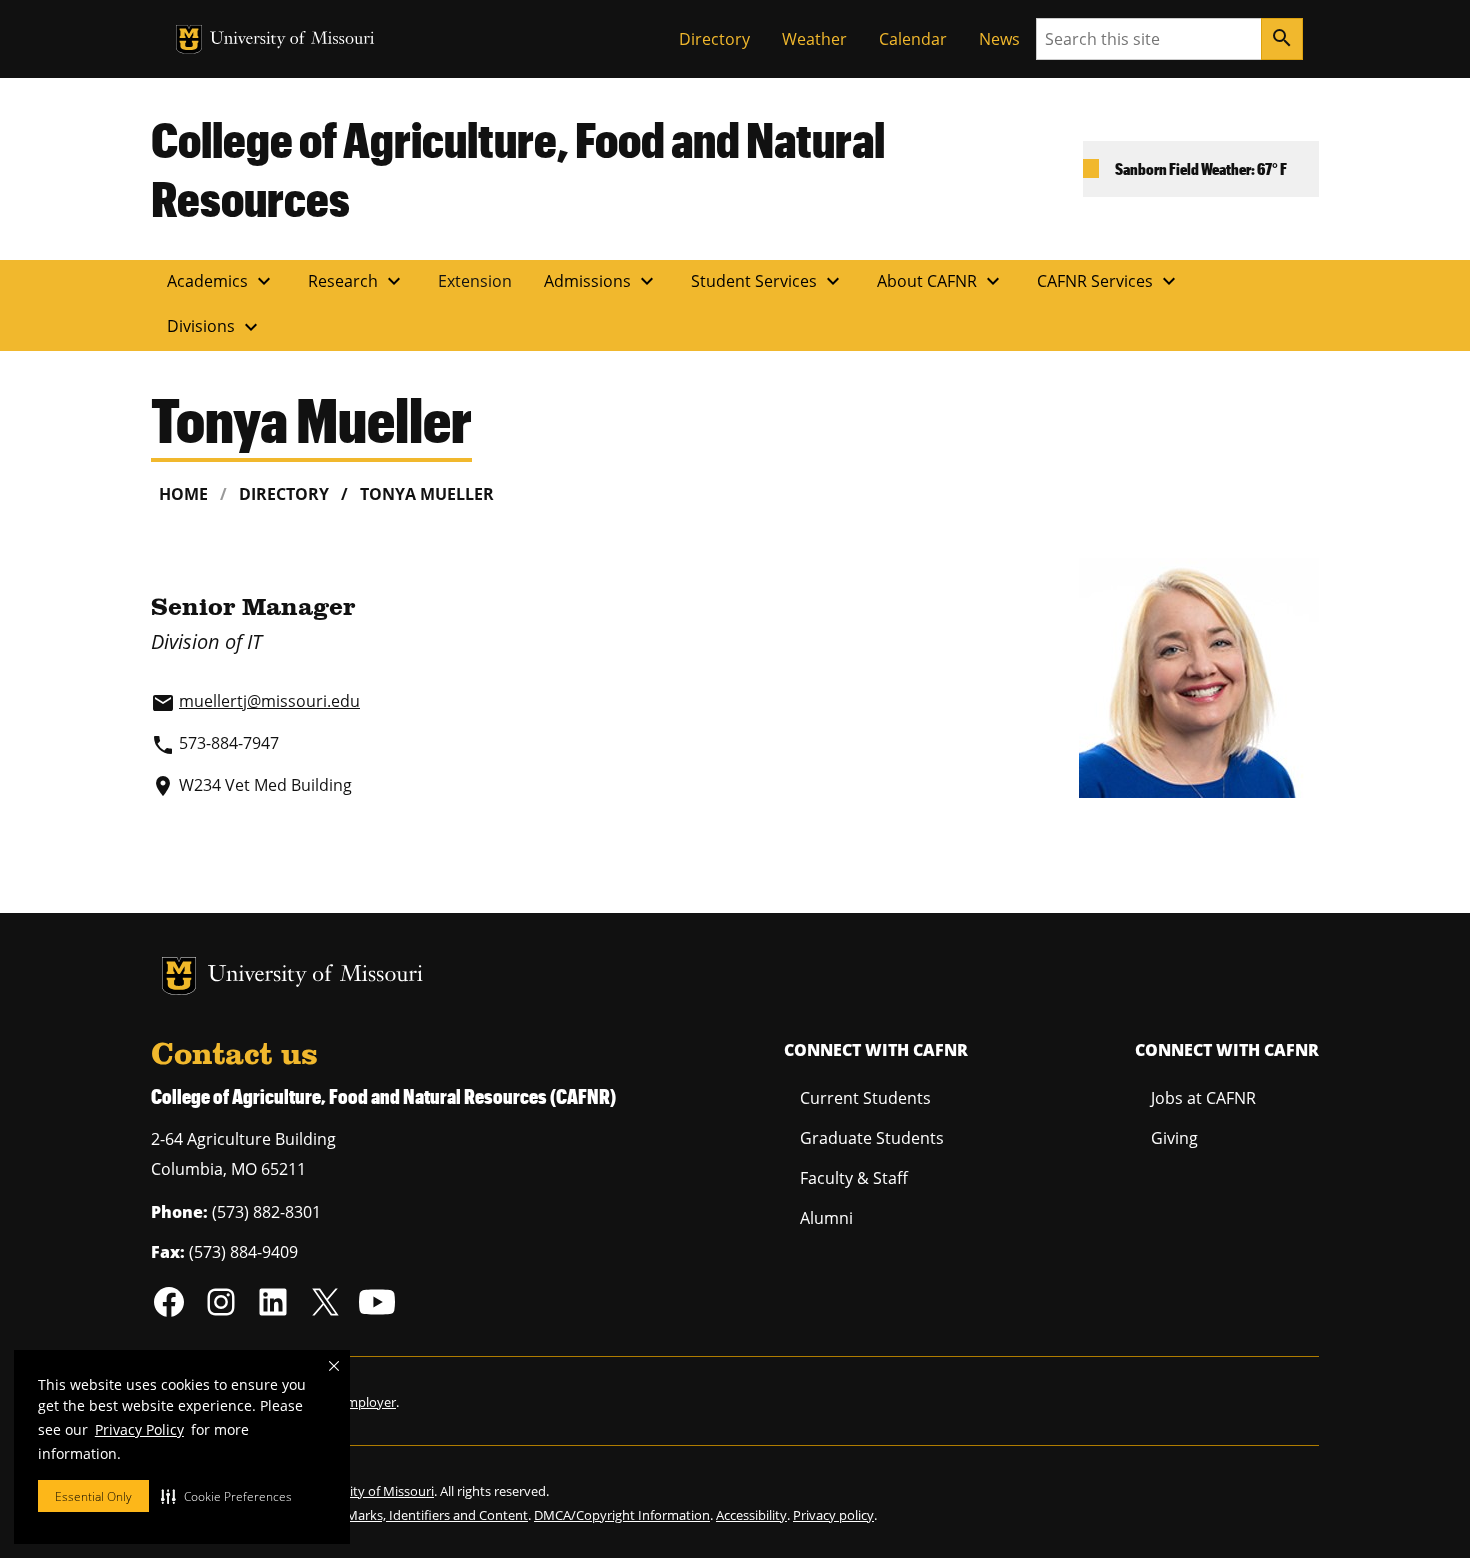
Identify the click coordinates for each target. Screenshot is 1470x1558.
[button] (226, 1496)
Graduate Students (872, 1138)
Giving (1174, 1138)
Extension (475, 281)
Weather (814, 39)
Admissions (601, 281)
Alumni (826, 1218)
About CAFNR (941, 281)
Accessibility (751, 1515)
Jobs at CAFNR (1203, 1098)
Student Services (768, 281)
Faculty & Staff (854, 1178)
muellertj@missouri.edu (269, 701)
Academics (221, 281)
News (999, 39)
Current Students (865, 1098)
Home (183, 494)
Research (357, 281)
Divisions (215, 327)
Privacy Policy (139, 1429)
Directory (714, 39)
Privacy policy (833, 1515)
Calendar (913, 39)
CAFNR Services (1109, 281)
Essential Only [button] (93, 1496)
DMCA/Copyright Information (622, 1515)
